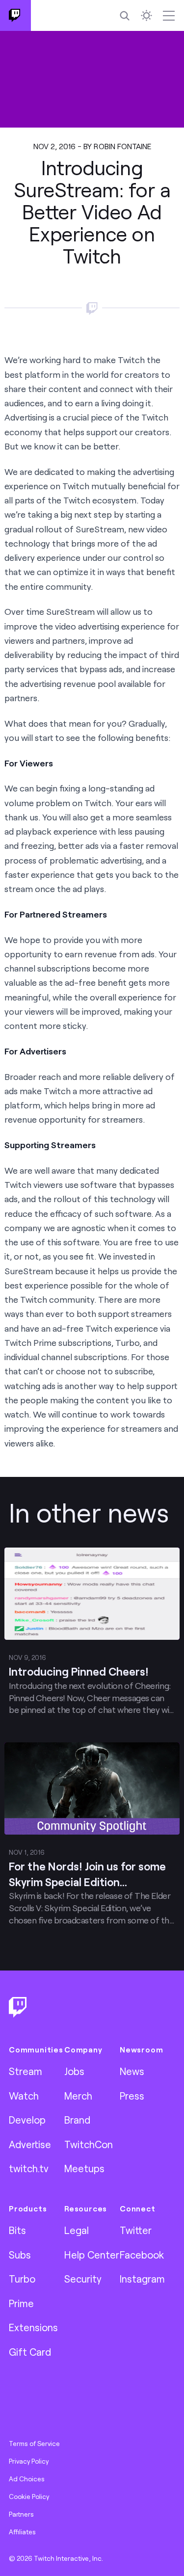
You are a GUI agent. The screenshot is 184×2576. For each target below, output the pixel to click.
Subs (20, 2255)
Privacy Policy (29, 2461)
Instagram (142, 2279)
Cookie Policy (29, 2497)
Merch (78, 2096)
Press (132, 2096)
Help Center (92, 2255)
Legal (77, 2230)
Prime (21, 2303)
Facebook (142, 2255)
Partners (21, 2514)
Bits (17, 2230)
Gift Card (30, 2352)
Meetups (84, 2168)
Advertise (30, 2144)
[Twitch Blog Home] (15, 15)
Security (83, 2279)
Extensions (33, 2327)
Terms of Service (34, 2444)
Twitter (136, 2230)
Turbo (22, 2279)
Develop (27, 2120)
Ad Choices (27, 2479)
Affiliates (22, 2532)
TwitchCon (89, 2144)
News (132, 2071)
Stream (26, 2071)
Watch (24, 2096)
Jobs (74, 2071)
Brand (77, 2120)
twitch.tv (29, 2168)
